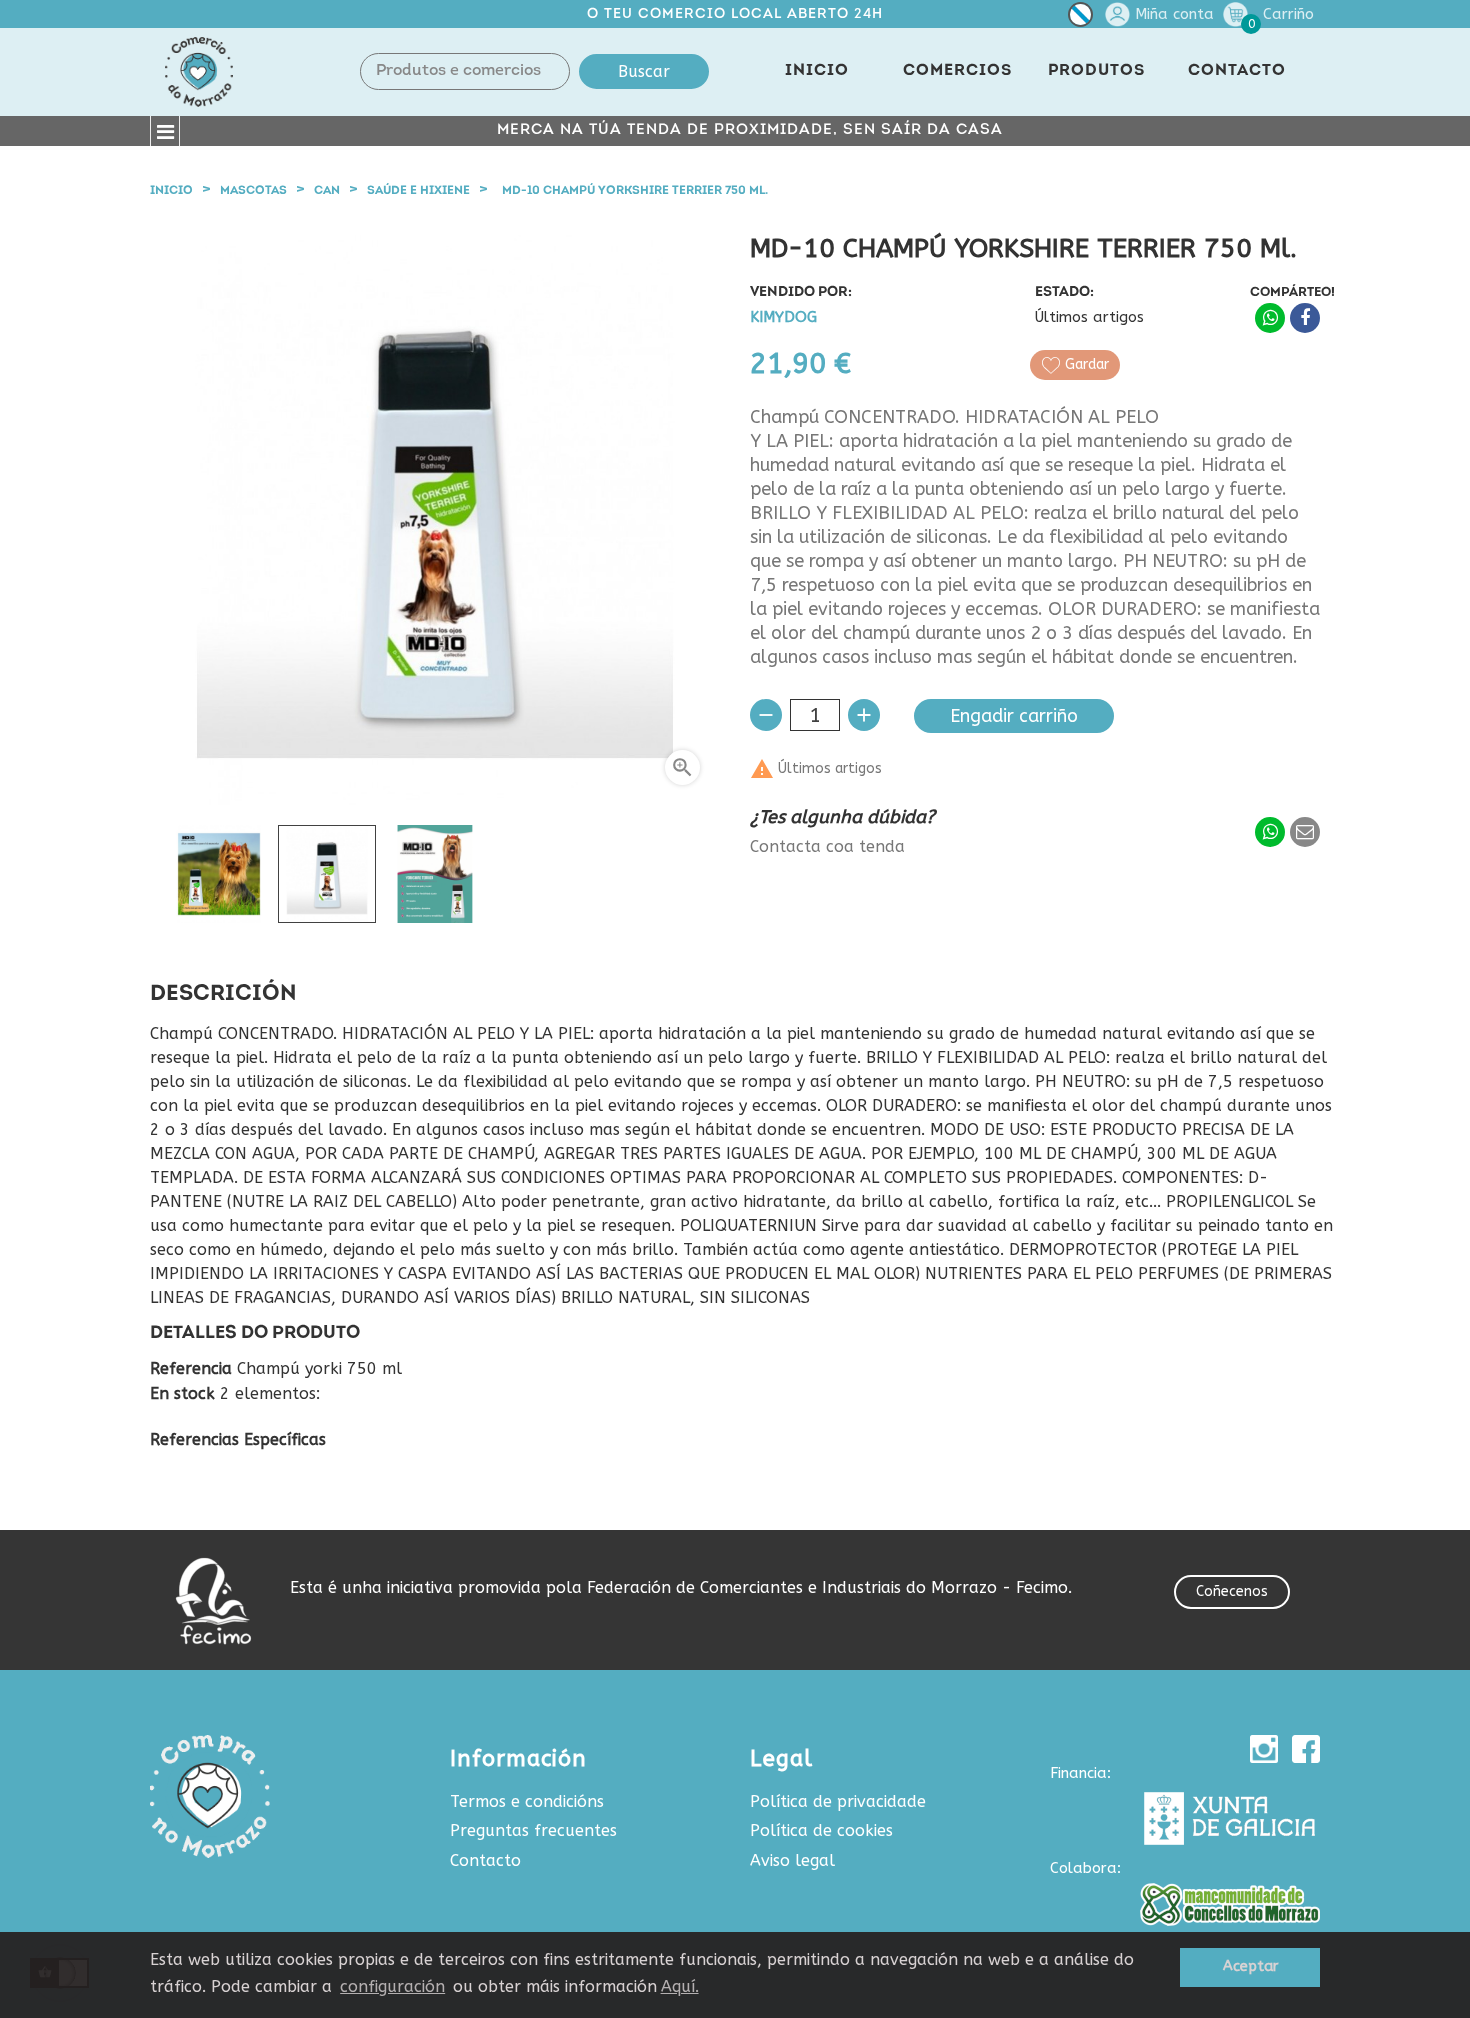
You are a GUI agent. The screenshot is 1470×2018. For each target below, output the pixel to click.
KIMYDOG (783, 317)
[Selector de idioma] (1080, 18)
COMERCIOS (957, 71)
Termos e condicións (527, 1801)
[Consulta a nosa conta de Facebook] (1306, 1749)
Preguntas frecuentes (533, 1830)
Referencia (191, 1369)
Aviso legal (792, 1860)
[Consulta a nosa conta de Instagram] (1264, 1749)
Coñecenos (1232, 1591)
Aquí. (680, 1986)
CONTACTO (1237, 71)
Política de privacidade (838, 1801)
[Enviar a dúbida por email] (1305, 832)
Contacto (485, 1860)
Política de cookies (821, 1830)
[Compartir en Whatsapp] (1270, 318)
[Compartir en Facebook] (1305, 318)
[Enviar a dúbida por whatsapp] (1270, 832)
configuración (392, 1986)
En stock (182, 1394)
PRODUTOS (1096, 71)
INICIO (817, 71)
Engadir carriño (1014, 716)
